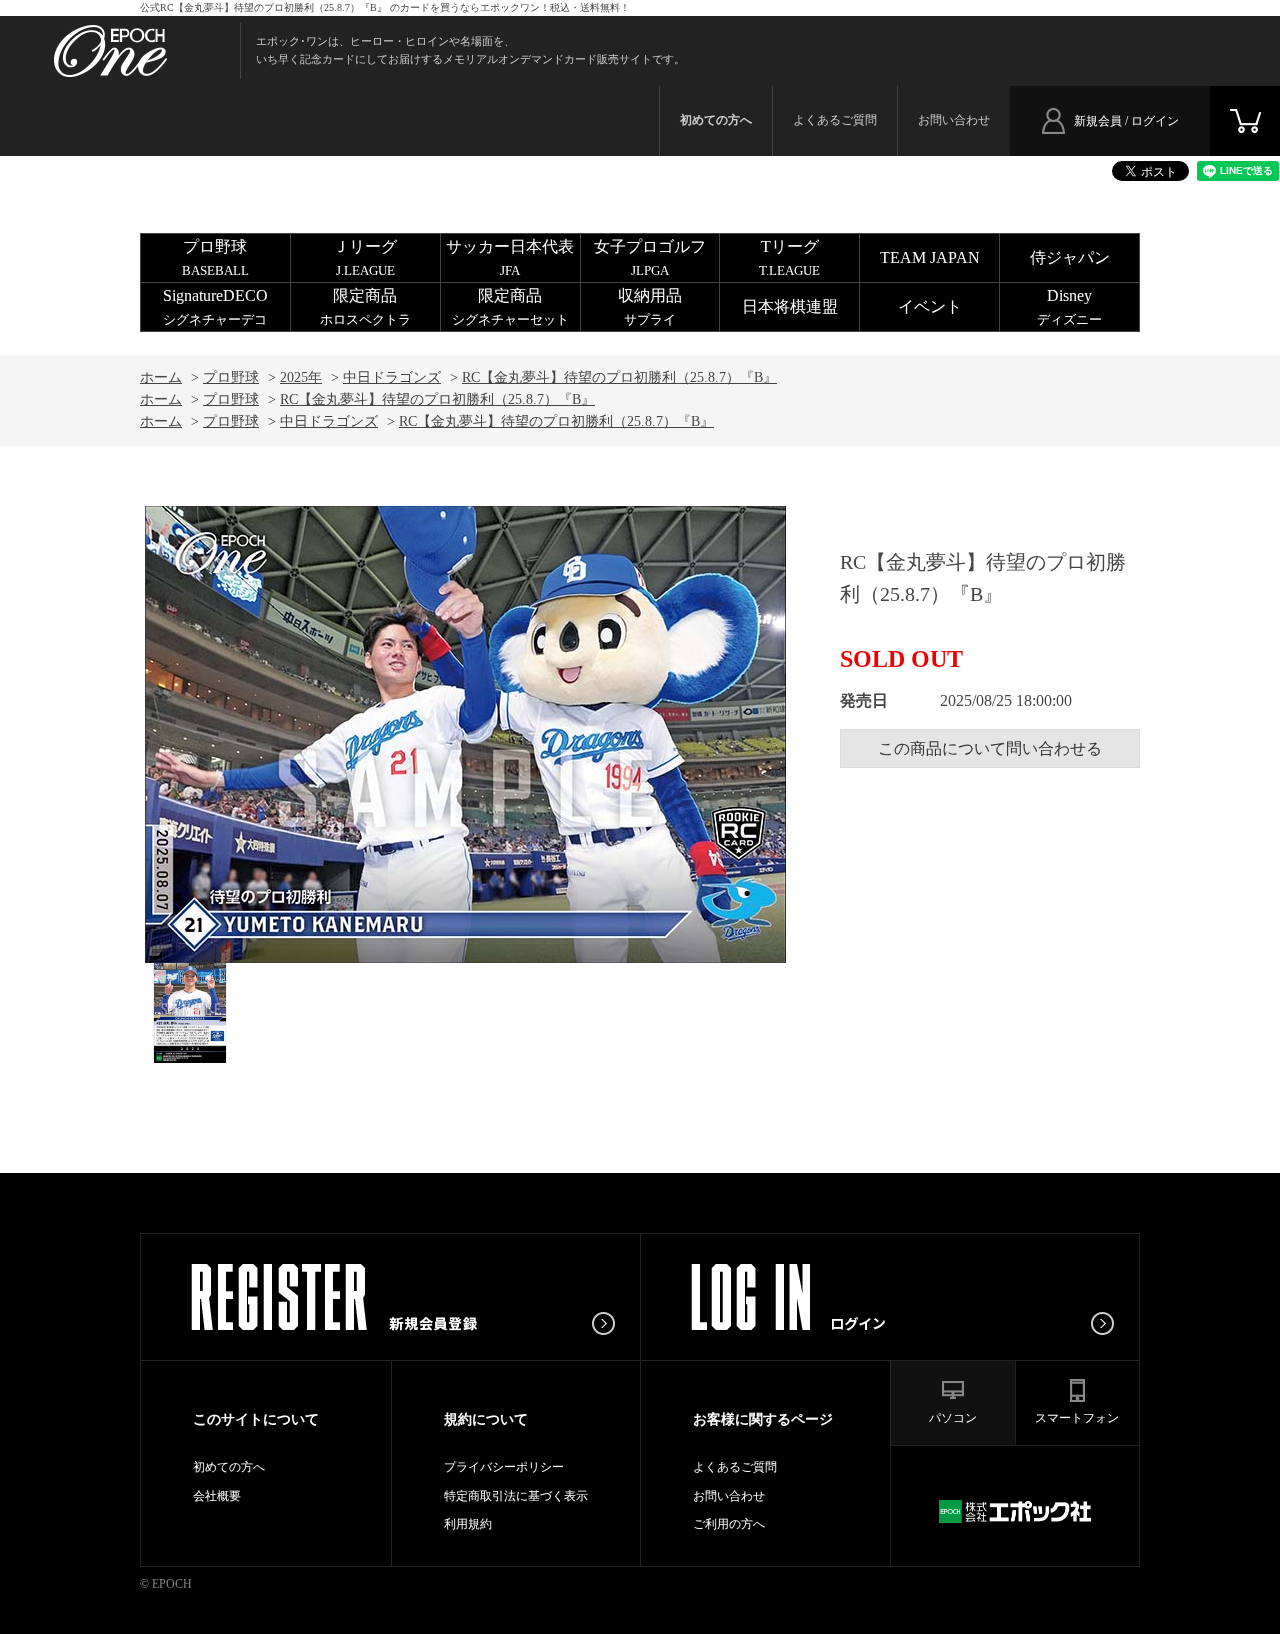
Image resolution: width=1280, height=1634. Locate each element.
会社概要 (217, 1496)
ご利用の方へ (729, 1524)
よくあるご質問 (835, 120)
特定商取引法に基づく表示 (516, 1496)
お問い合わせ (954, 120)
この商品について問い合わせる (990, 748)
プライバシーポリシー (504, 1467)
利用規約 (468, 1524)
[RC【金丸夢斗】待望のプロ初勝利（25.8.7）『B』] (190, 1013)
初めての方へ (229, 1467)
